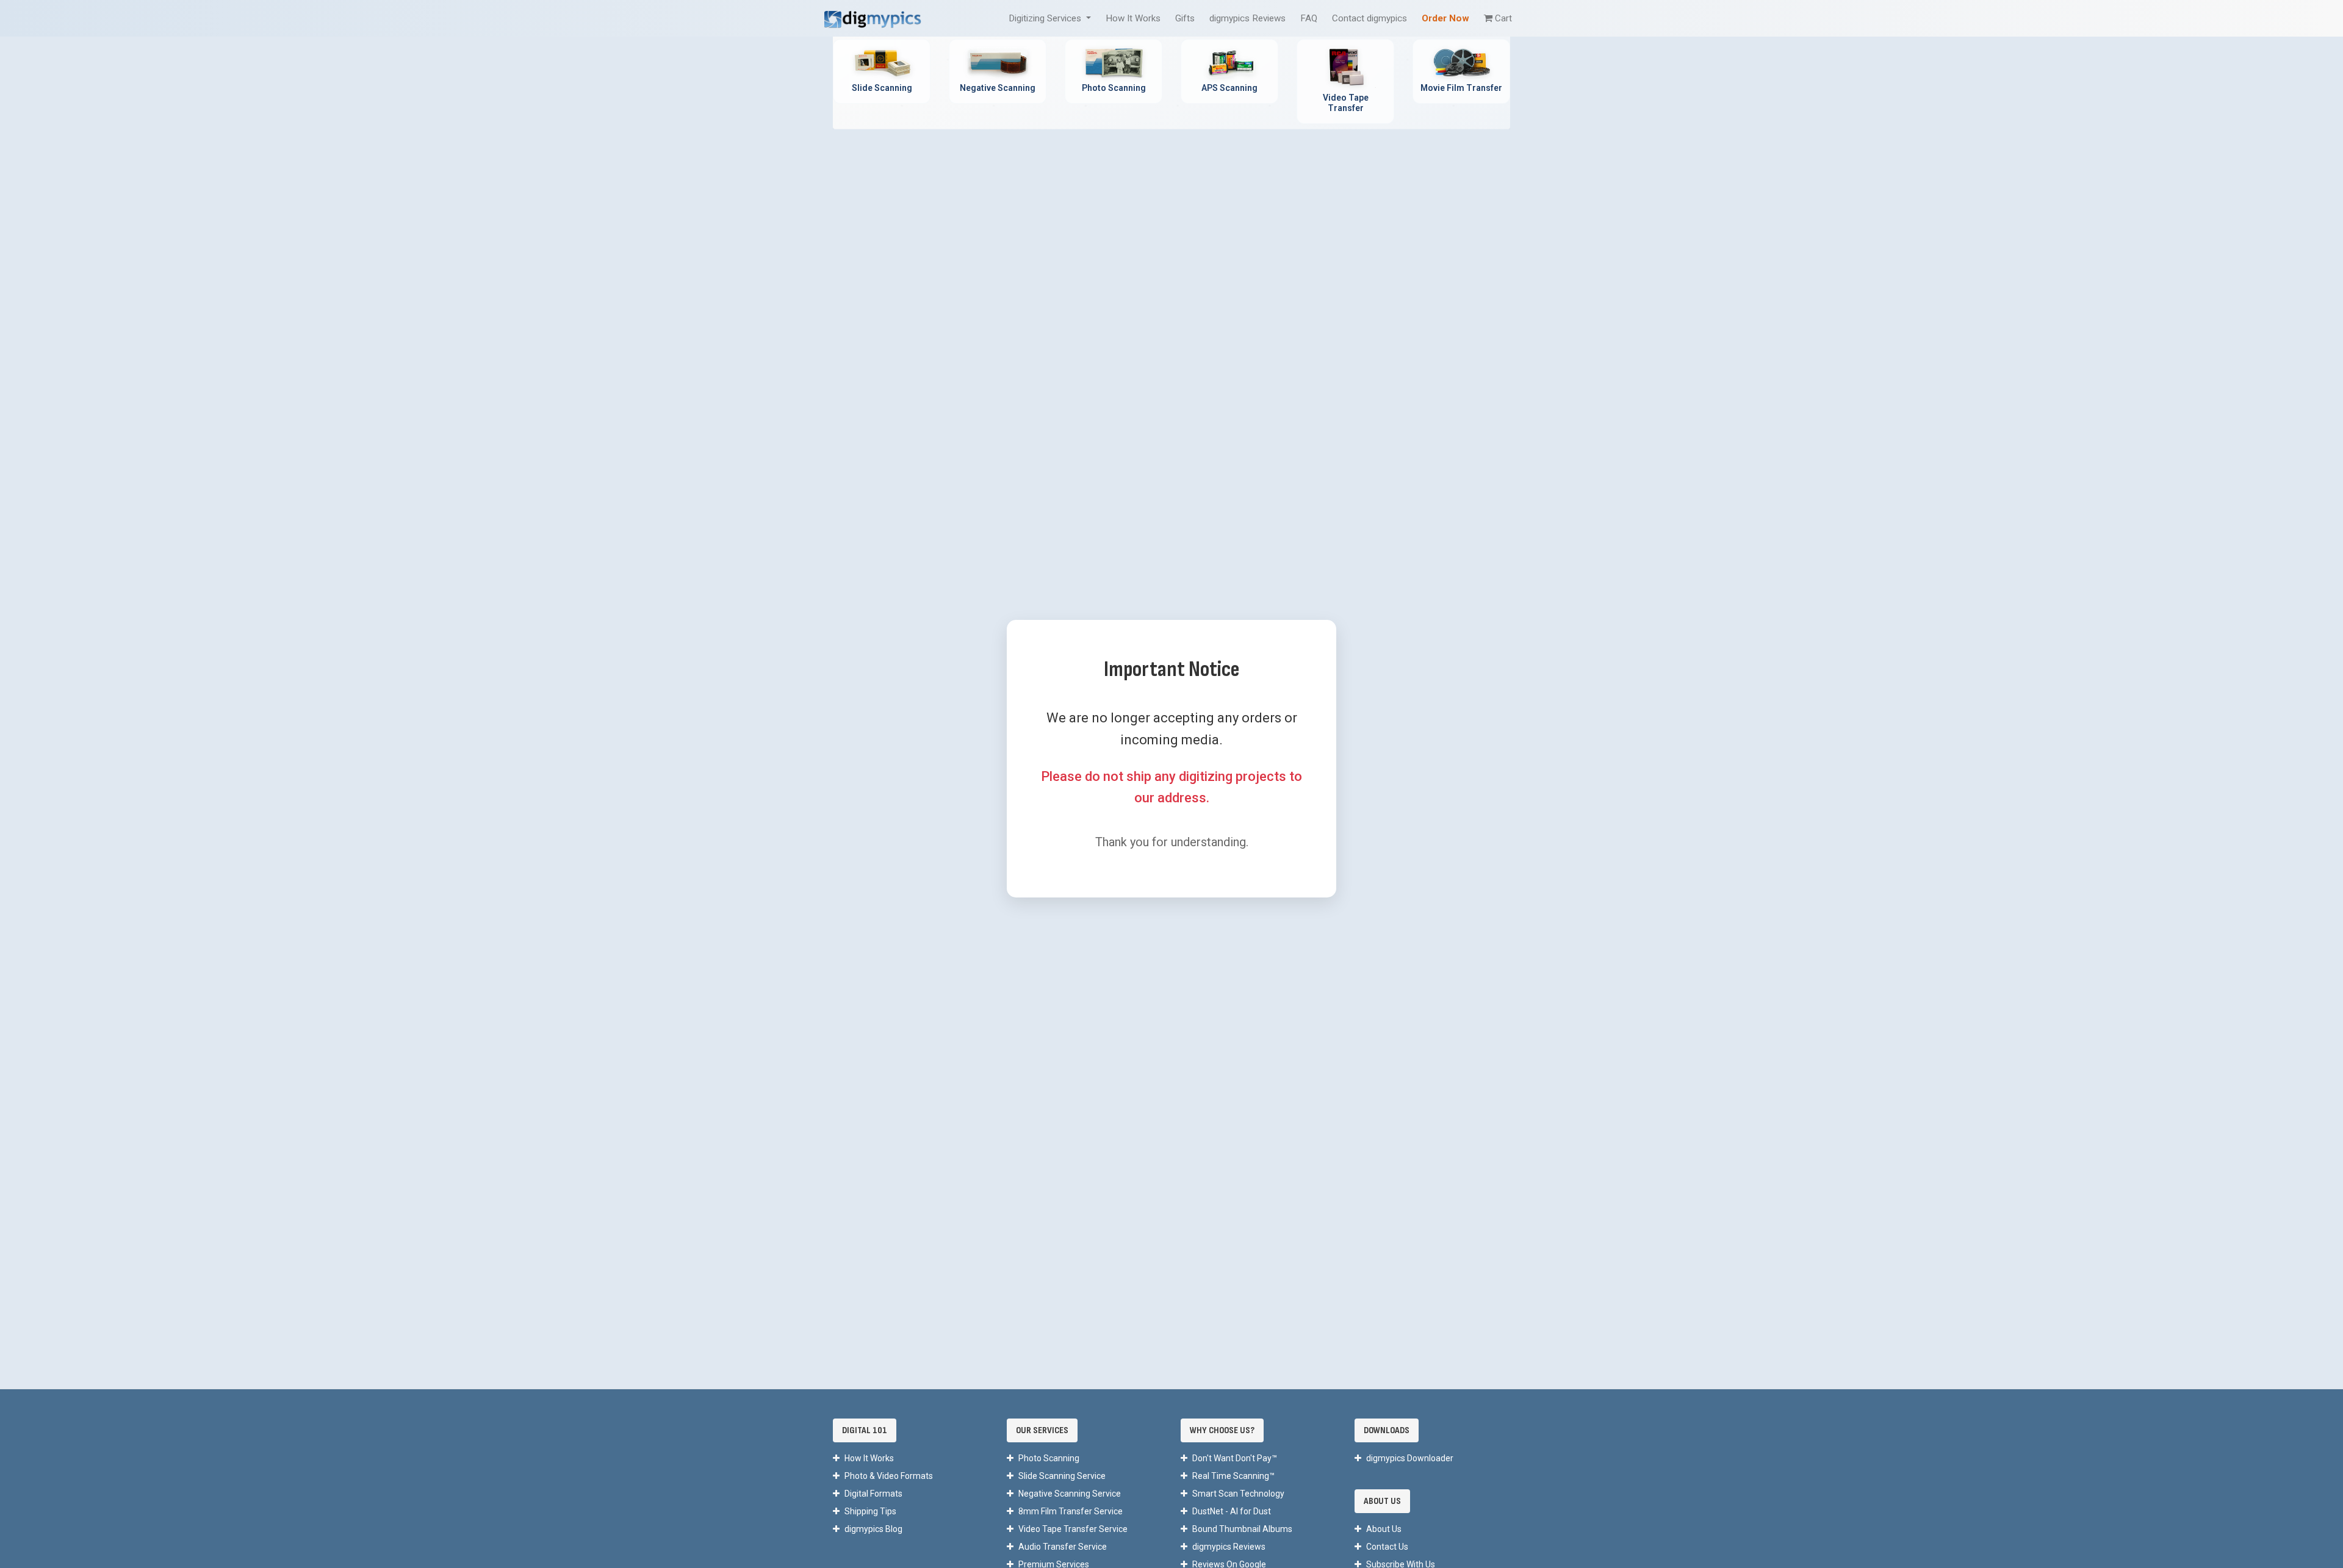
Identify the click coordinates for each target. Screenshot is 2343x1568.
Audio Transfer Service (1063, 1547)
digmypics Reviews (1247, 18)
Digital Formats (873, 1494)
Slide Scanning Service (1062, 1476)
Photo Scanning (1049, 1458)
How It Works (1133, 18)
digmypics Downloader (1410, 1458)
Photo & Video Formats (889, 1476)
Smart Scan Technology (1238, 1494)
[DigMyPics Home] (873, 18)
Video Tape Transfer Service (1073, 1529)
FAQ (1309, 18)
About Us (1384, 1529)
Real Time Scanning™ (1233, 1476)
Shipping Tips (870, 1511)
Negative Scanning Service (1070, 1494)
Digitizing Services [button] (1046, 18)
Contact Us (1387, 1547)
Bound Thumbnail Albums (1242, 1529)
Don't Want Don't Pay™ (1235, 1458)
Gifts (1185, 18)
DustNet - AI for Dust (1232, 1511)
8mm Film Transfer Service (1071, 1511)
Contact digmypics (1369, 18)
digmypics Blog (873, 1529)
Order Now (1445, 18)
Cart (1503, 18)
